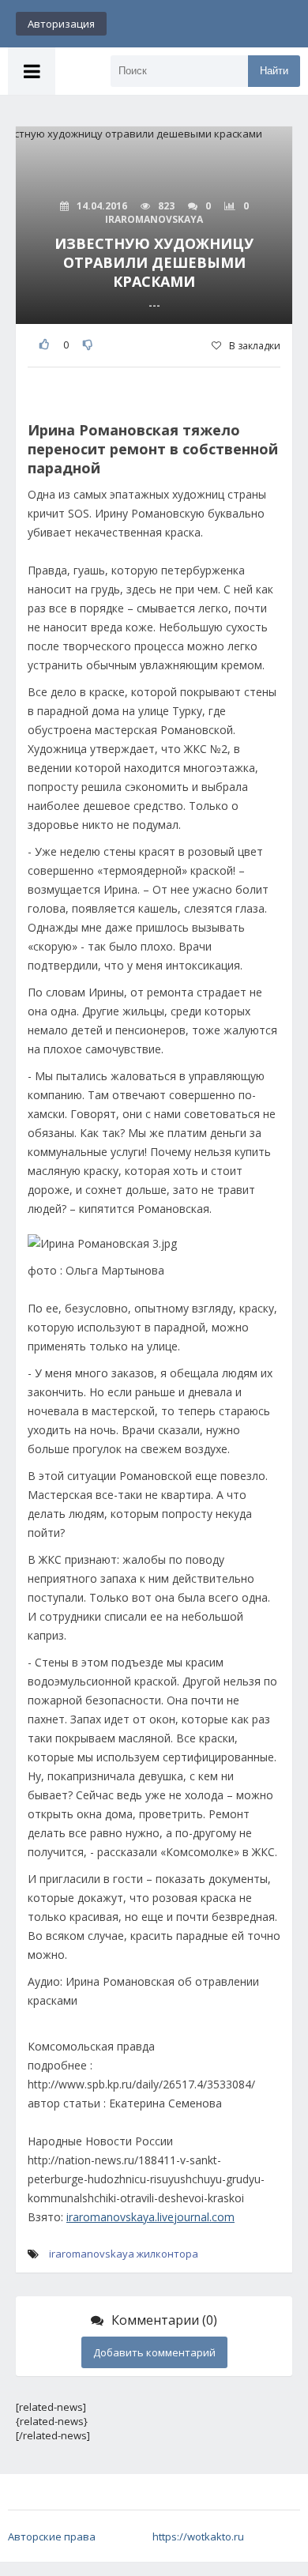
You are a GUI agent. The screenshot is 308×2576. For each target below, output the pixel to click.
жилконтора (167, 2254)
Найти (274, 71)
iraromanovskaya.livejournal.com (150, 2217)
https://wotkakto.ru (198, 2536)
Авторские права (52, 2536)
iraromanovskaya (92, 2254)
